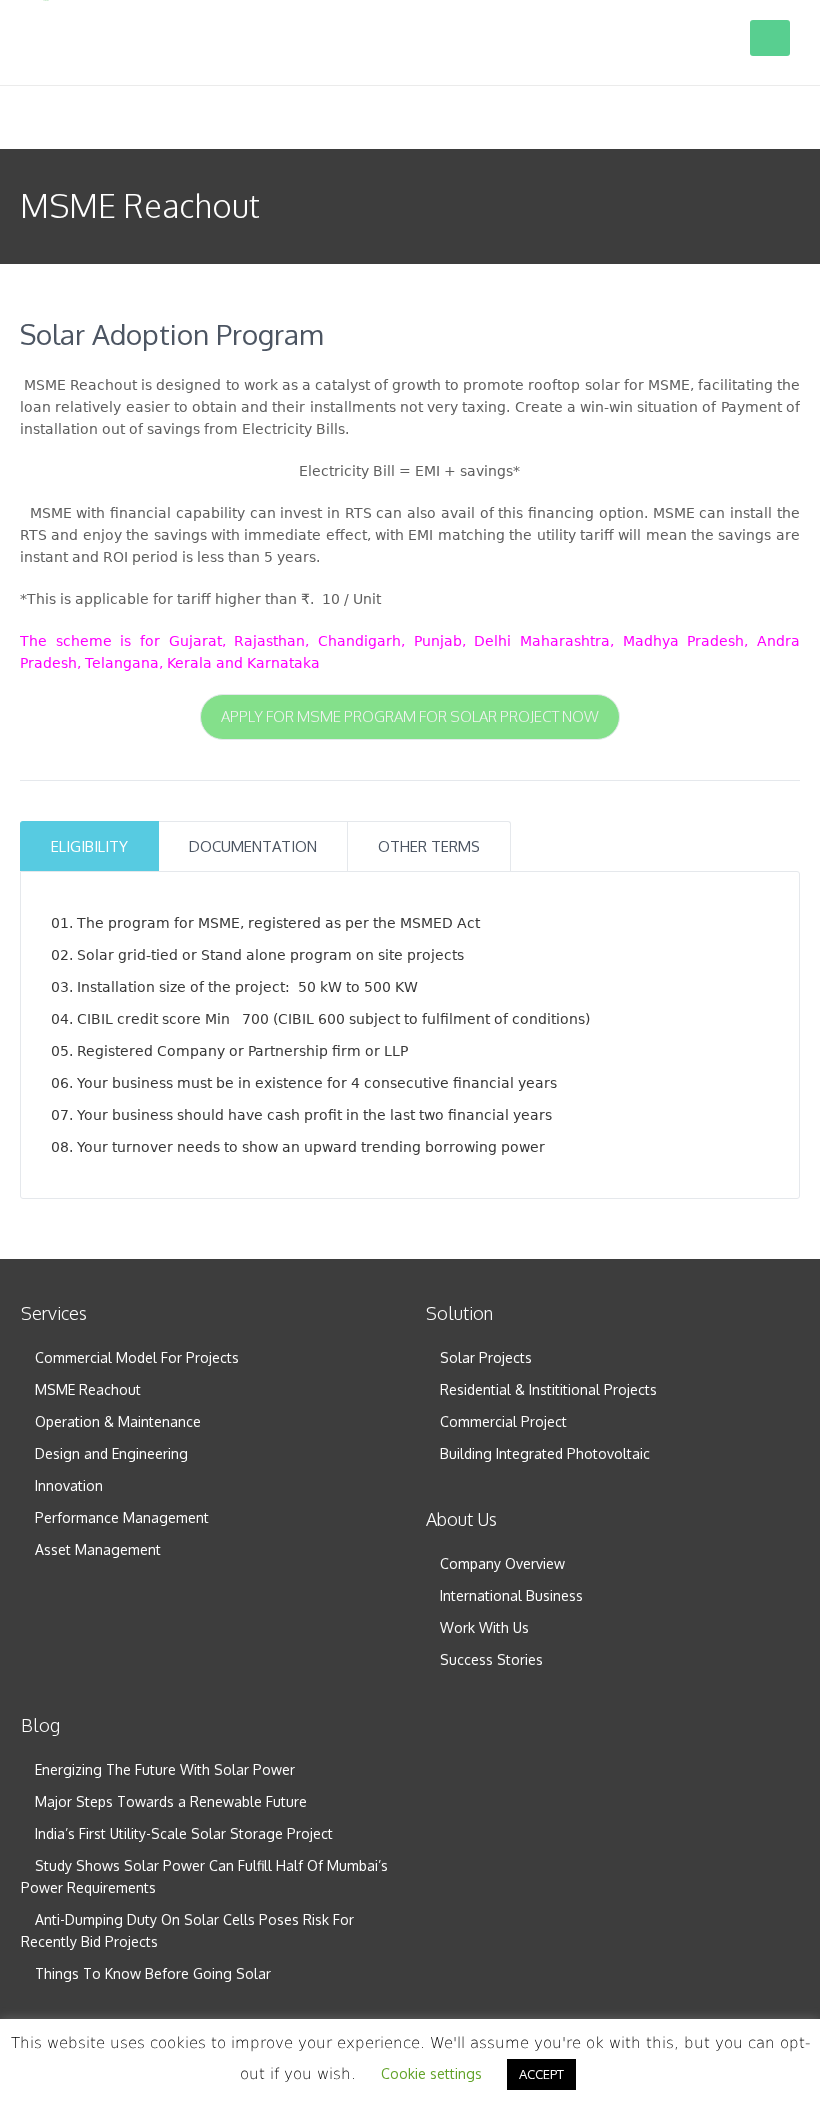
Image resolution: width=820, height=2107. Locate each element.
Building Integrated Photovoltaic (545, 1453)
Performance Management (122, 1517)
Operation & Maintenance (118, 1421)
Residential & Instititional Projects (548, 1389)
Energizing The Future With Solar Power (165, 1769)
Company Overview (502, 1563)
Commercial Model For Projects (137, 1357)
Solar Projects (486, 1357)
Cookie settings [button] (431, 2073)
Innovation (69, 1485)
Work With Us (484, 1627)
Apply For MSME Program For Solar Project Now (410, 716)
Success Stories (491, 1659)
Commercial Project (503, 1421)
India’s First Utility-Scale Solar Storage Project (184, 1833)
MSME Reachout (88, 1389)
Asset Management (98, 1549)
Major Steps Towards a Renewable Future (171, 1801)
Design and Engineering (111, 1453)
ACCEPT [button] (541, 2074)
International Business (511, 1595)
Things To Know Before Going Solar (153, 1973)
